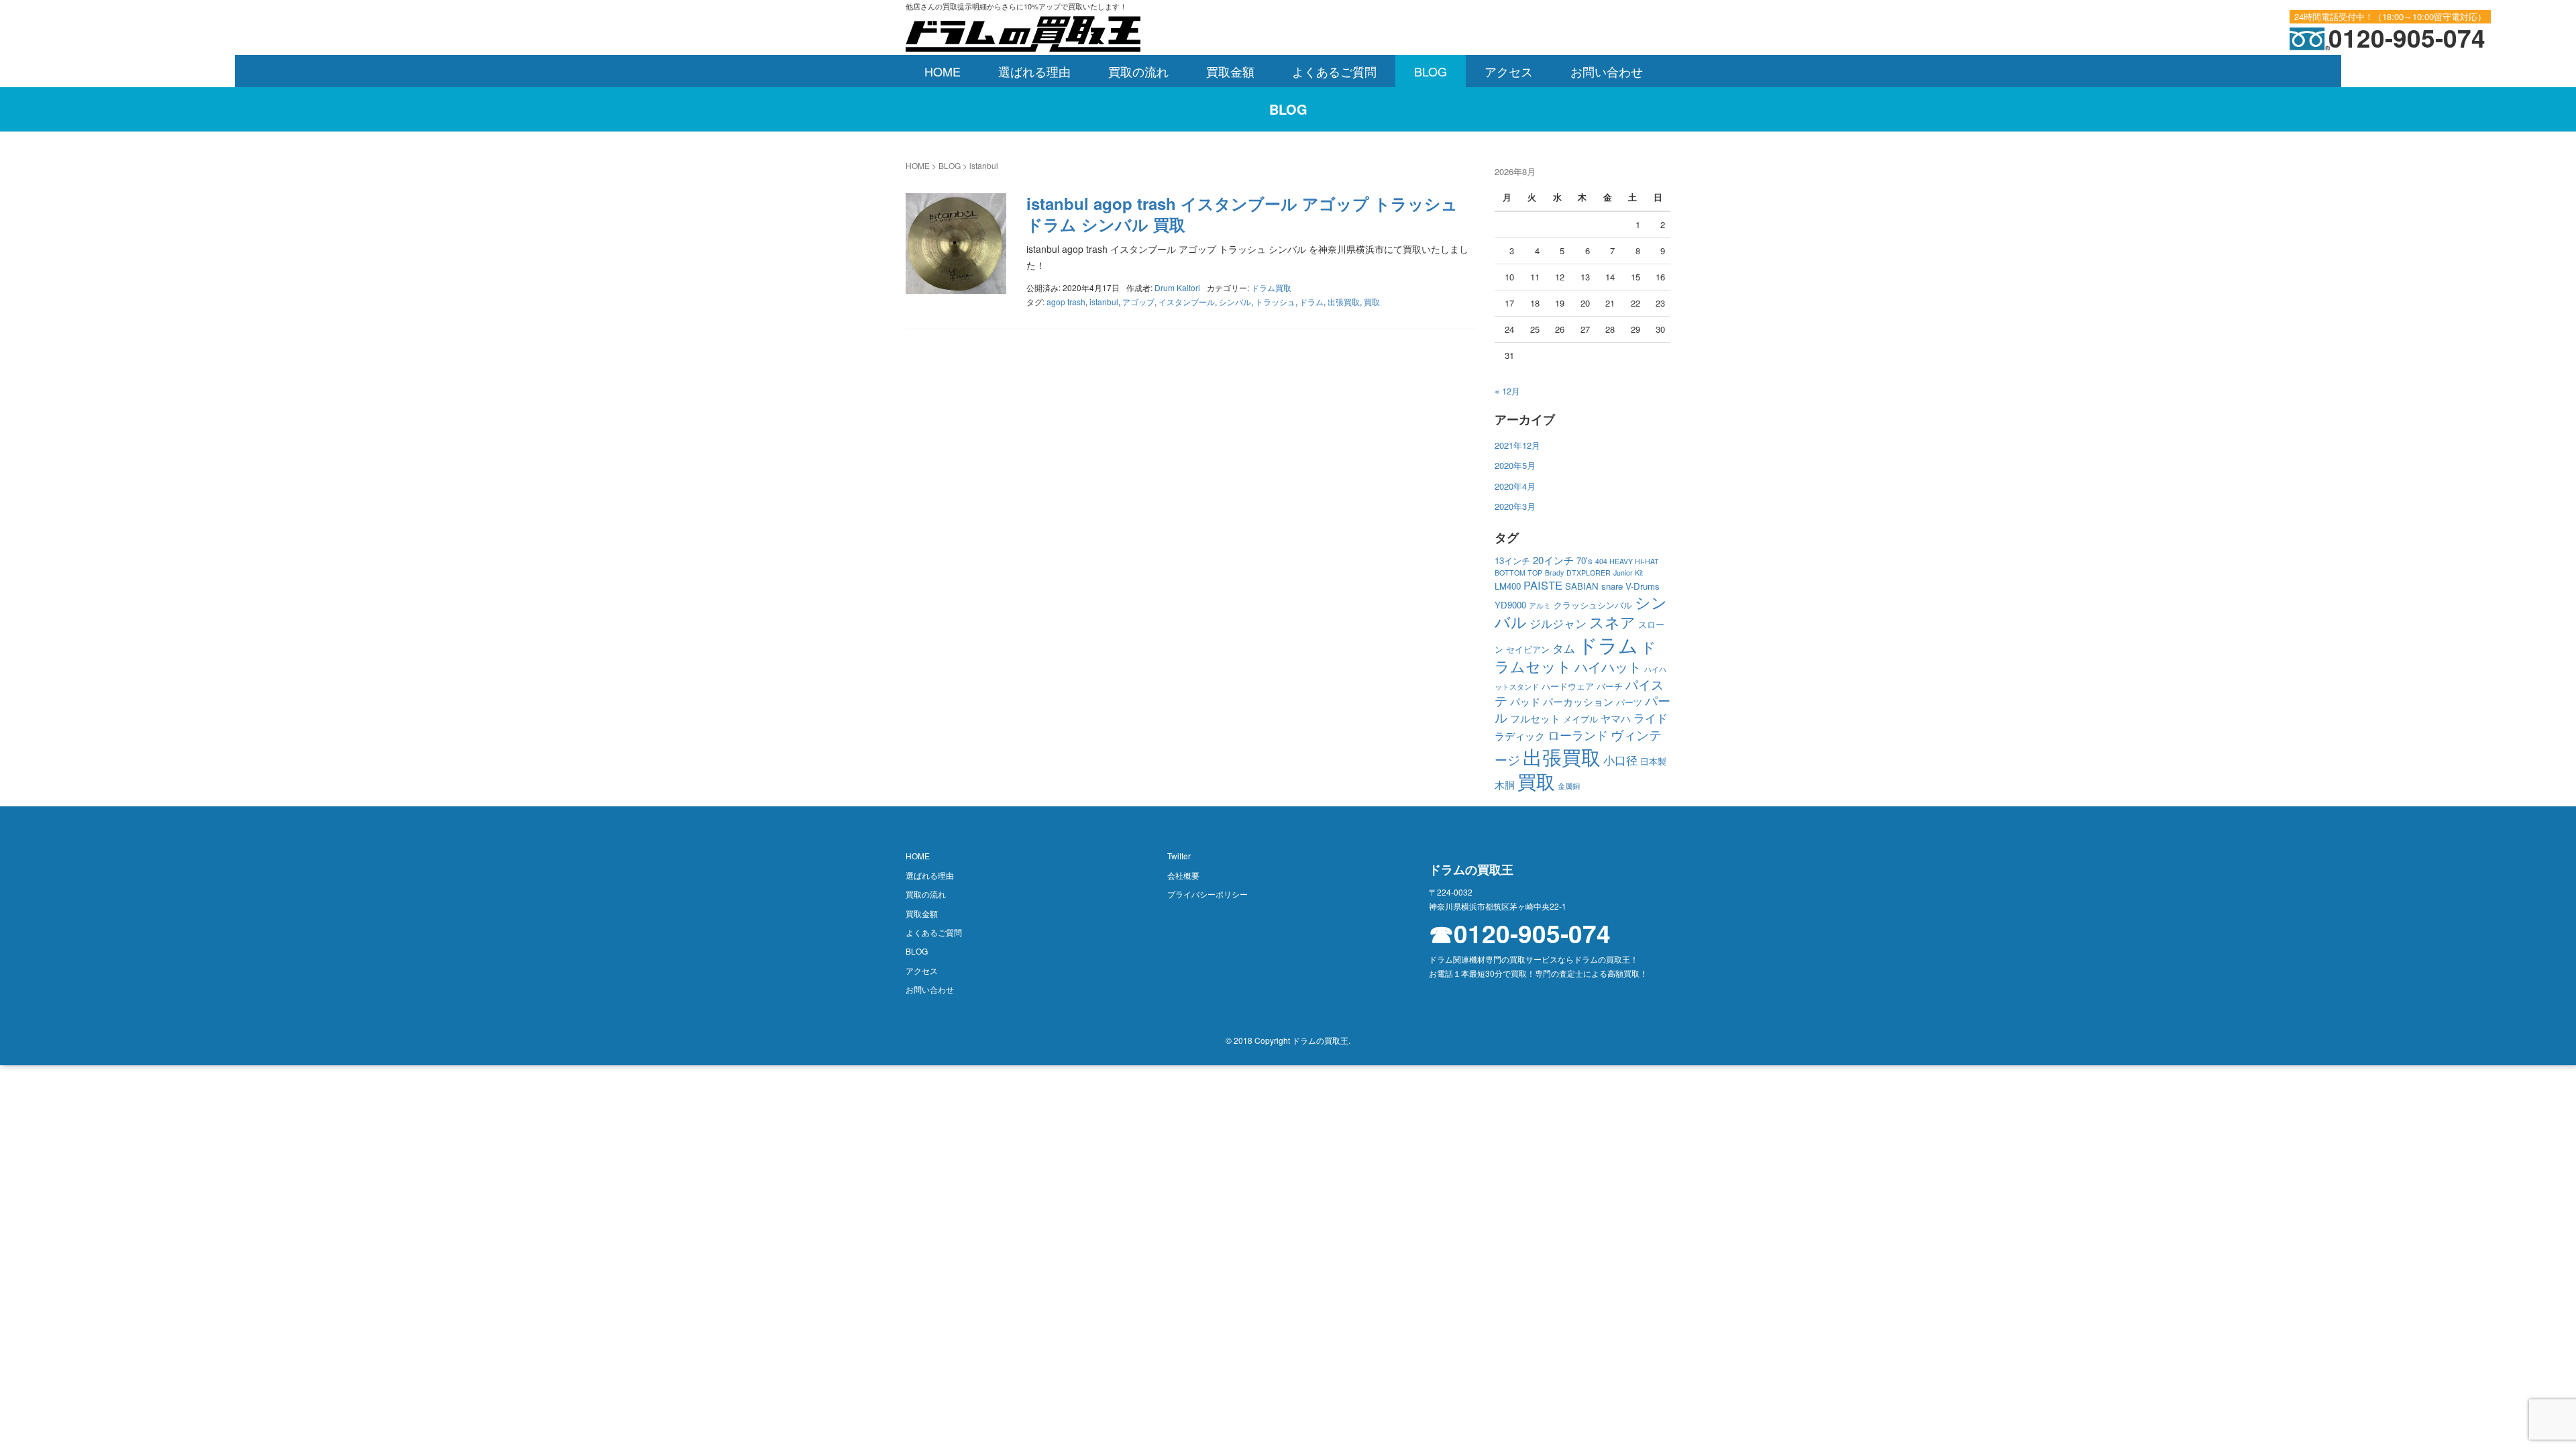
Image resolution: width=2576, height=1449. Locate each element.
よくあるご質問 (1334, 71)
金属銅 (1569, 786)
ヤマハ (1616, 718)
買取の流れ (1138, 71)
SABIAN (1582, 586)
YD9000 (1510, 605)
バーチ (1610, 686)
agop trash (1066, 302)
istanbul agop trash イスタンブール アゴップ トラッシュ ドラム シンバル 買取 (1242, 214)
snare (1612, 586)
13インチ (1512, 560)
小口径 (1620, 760)
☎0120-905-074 (1520, 933)
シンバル (1235, 302)
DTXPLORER (1589, 573)
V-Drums (1643, 586)
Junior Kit (1628, 573)
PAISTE (1543, 585)
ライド (1651, 718)
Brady (1554, 573)
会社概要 (1183, 875)
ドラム (1311, 302)
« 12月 (1507, 391)
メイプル (1580, 719)
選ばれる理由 (1034, 71)
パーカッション (1578, 701)
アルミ (1540, 605)
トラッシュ (1275, 302)
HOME (943, 71)
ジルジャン (1558, 623)
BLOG (1431, 71)
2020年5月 (1515, 465)
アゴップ (1138, 302)
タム (1564, 648)
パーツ (1629, 702)
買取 (1372, 302)
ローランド (1578, 735)
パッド (1525, 701)
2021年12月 (1517, 445)
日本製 (1653, 761)
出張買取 (1344, 302)
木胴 (1505, 785)
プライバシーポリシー (1207, 894)
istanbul (1104, 302)
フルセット (1535, 718)
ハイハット (1608, 666)
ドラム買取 (1271, 287)
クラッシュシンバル (1593, 605)
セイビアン (1528, 649)
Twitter (1179, 856)
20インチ (1553, 560)
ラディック (1520, 736)
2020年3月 (1515, 506)
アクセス (1509, 71)
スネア (1612, 622)
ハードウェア (1568, 686)
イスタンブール (1187, 302)
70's (1585, 560)
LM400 (1508, 586)
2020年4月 (1515, 486)
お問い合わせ (1607, 71)
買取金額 (1230, 71)
